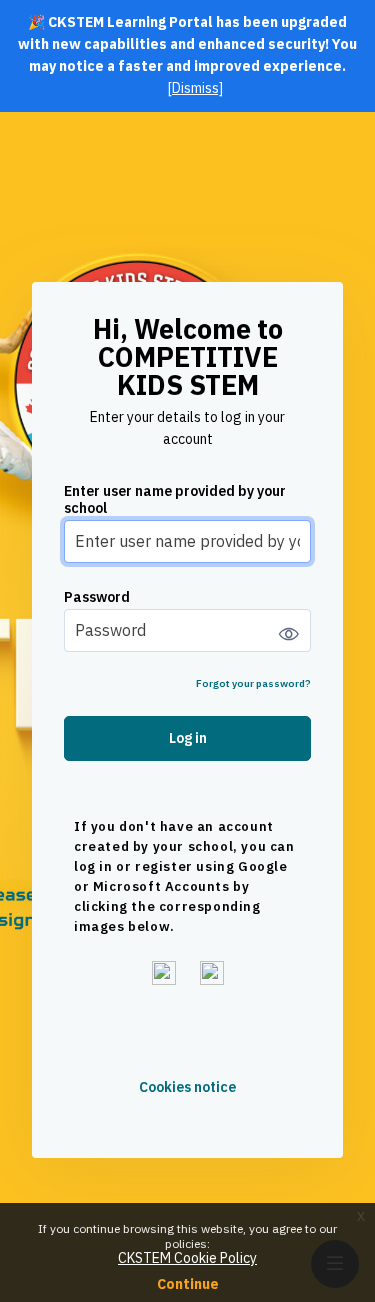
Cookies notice (187, 1087)
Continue (188, 1284)
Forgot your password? (253, 683)
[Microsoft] (212, 973)
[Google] (164, 973)
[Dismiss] (195, 88)
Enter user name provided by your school (175, 500)
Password (97, 597)
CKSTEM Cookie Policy (187, 1258)
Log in (188, 738)
